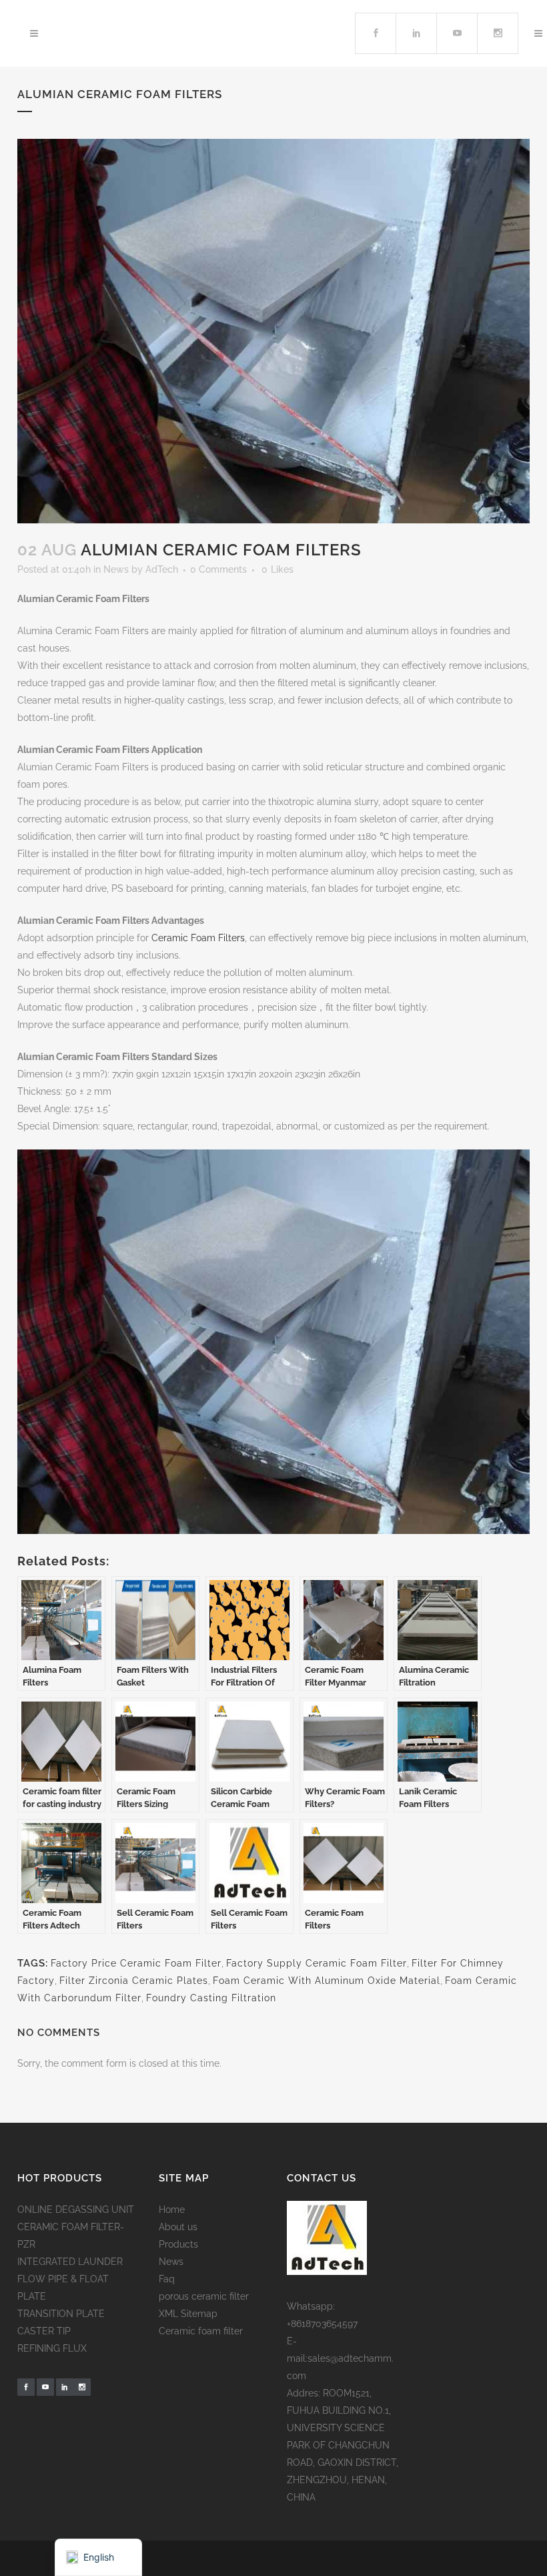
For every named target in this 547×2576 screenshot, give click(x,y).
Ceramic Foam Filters (198, 938)
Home (172, 2210)
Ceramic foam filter (201, 2331)
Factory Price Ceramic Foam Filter (136, 1963)
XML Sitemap (188, 2314)
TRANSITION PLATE (61, 2314)
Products (178, 2244)
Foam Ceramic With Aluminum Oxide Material (327, 1981)
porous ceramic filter (204, 2296)
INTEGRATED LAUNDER (70, 2262)
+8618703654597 (322, 2324)
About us (178, 2227)
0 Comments (218, 569)
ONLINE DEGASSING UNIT (76, 2210)
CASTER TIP (44, 2331)
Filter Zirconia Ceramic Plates (134, 1981)
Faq (167, 2279)
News (116, 569)
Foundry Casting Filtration (211, 1998)
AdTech (162, 569)
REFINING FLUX (52, 2348)
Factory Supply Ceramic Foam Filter (317, 1963)
